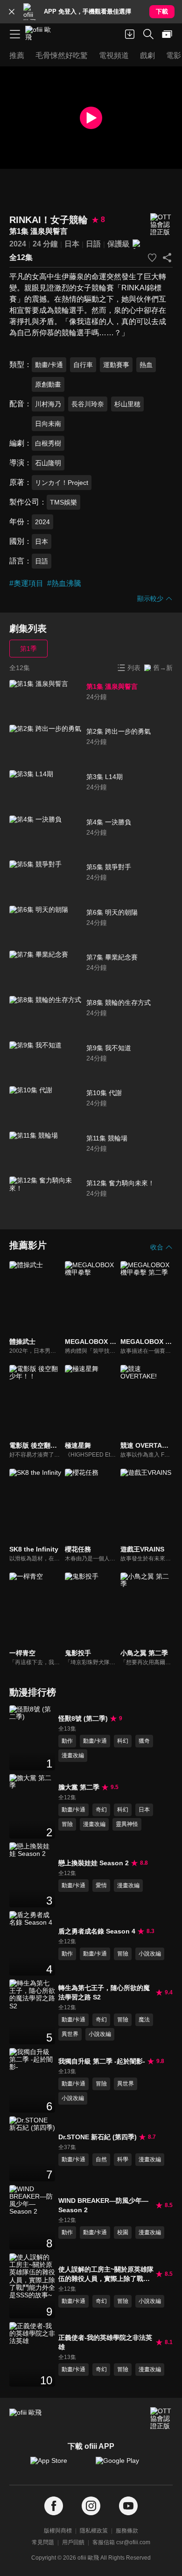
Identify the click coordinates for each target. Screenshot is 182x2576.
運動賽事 (116, 365)
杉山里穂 (127, 404)
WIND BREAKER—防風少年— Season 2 (103, 2205)
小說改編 (150, 1954)
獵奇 (144, 1741)
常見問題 (43, 2542)
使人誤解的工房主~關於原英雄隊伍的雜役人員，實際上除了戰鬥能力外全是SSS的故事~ (106, 2274)
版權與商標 (58, 2531)
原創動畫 (48, 384)
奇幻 (101, 1810)
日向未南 (48, 424)
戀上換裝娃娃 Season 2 (94, 1863)
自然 (101, 2159)
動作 (67, 1741)
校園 (123, 2232)
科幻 (123, 1741)
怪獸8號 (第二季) (83, 1718)
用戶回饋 (73, 2542)
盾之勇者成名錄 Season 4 (97, 1931)
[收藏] (152, 258)
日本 (72, 244)
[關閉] (12, 12)
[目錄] (15, 34)
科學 (123, 2159)
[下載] (130, 34)
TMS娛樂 (63, 502)
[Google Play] (124, 2465)
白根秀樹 (48, 443)
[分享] (167, 258)
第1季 (28, 649)
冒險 (67, 1824)
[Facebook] (54, 2506)
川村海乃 (48, 404)
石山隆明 (48, 463)
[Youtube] (128, 2506)
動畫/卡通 (49, 365)
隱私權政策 (94, 2531)
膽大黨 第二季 (79, 1787)
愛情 (101, 1885)
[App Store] (58, 2465)
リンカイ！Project (62, 483)
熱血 (146, 365)
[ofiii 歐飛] (41, 34)
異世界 (70, 2034)
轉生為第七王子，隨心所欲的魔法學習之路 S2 (104, 1992)
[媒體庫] (167, 34)
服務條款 (127, 2531)
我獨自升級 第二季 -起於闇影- (102, 2061)
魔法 (144, 2020)
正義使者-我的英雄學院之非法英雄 (105, 2342)
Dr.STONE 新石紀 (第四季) (98, 2137)
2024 (18, 244)
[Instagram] (91, 2506)
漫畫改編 (73, 1755)
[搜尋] (148, 34)
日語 (93, 244)
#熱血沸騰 (64, 583)
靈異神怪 (127, 1824)
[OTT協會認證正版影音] (161, 225)
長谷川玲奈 (88, 404)
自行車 (83, 365)
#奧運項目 (26, 583)
